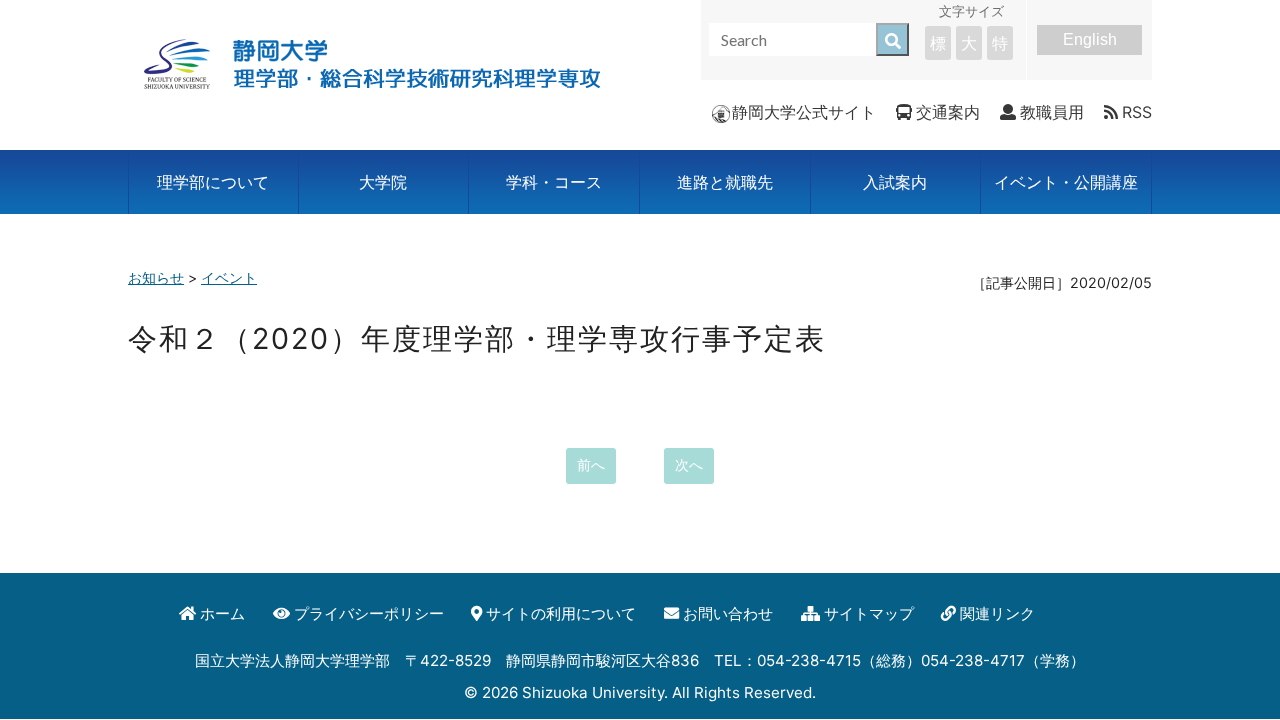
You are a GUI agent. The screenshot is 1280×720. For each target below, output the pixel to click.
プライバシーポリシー (369, 613)
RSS (1137, 112)
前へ (591, 464)
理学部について (213, 182)
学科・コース (554, 182)
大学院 (383, 182)
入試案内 (895, 182)
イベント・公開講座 (1066, 182)
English (1090, 39)
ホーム (222, 613)
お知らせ (156, 277)
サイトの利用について (561, 613)
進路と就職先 (725, 182)
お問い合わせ (728, 613)
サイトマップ (869, 613)
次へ (689, 464)
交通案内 (948, 112)
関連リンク (997, 613)
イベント (229, 277)
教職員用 (1052, 112)
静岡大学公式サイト (804, 112)
